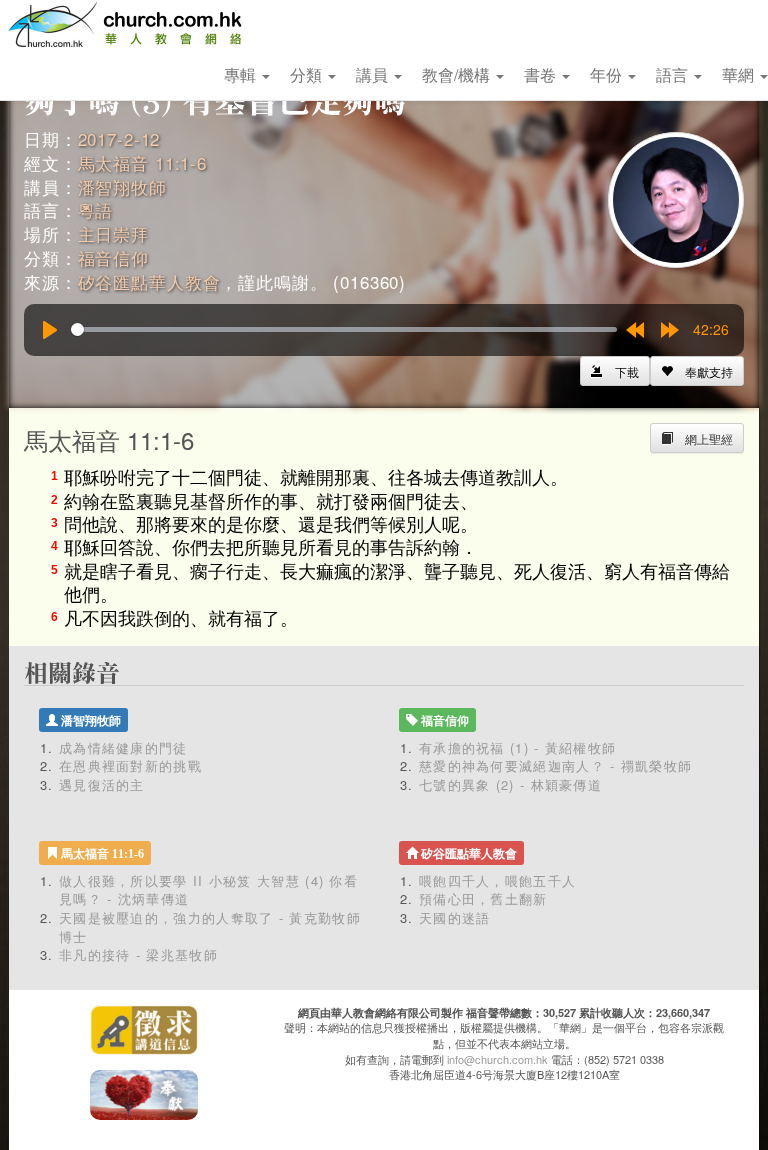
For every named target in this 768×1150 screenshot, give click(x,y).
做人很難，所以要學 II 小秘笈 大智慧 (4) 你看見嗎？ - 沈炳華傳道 (208, 890)
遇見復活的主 (102, 784)
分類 (308, 74)
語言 (674, 74)
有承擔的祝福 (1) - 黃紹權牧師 (517, 747)
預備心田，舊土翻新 (483, 898)
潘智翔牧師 (122, 186)
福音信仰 (113, 257)
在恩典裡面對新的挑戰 (130, 765)
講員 (374, 74)
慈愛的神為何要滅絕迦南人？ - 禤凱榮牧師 (555, 765)
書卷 (542, 74)
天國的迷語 (455, 917)
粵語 (96, 209)
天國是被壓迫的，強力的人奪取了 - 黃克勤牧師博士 (210, 927)
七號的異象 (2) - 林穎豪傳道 (510, 784)
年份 (608, 74)
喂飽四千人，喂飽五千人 (497, 880)
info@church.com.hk (497, 1059)
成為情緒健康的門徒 (123, 747)
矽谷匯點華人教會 (149, 281)
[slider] (344, 329)
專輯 (242, 74)
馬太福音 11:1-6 (142, 162)
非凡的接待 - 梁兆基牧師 (138, 954)
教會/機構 (458, 74)
